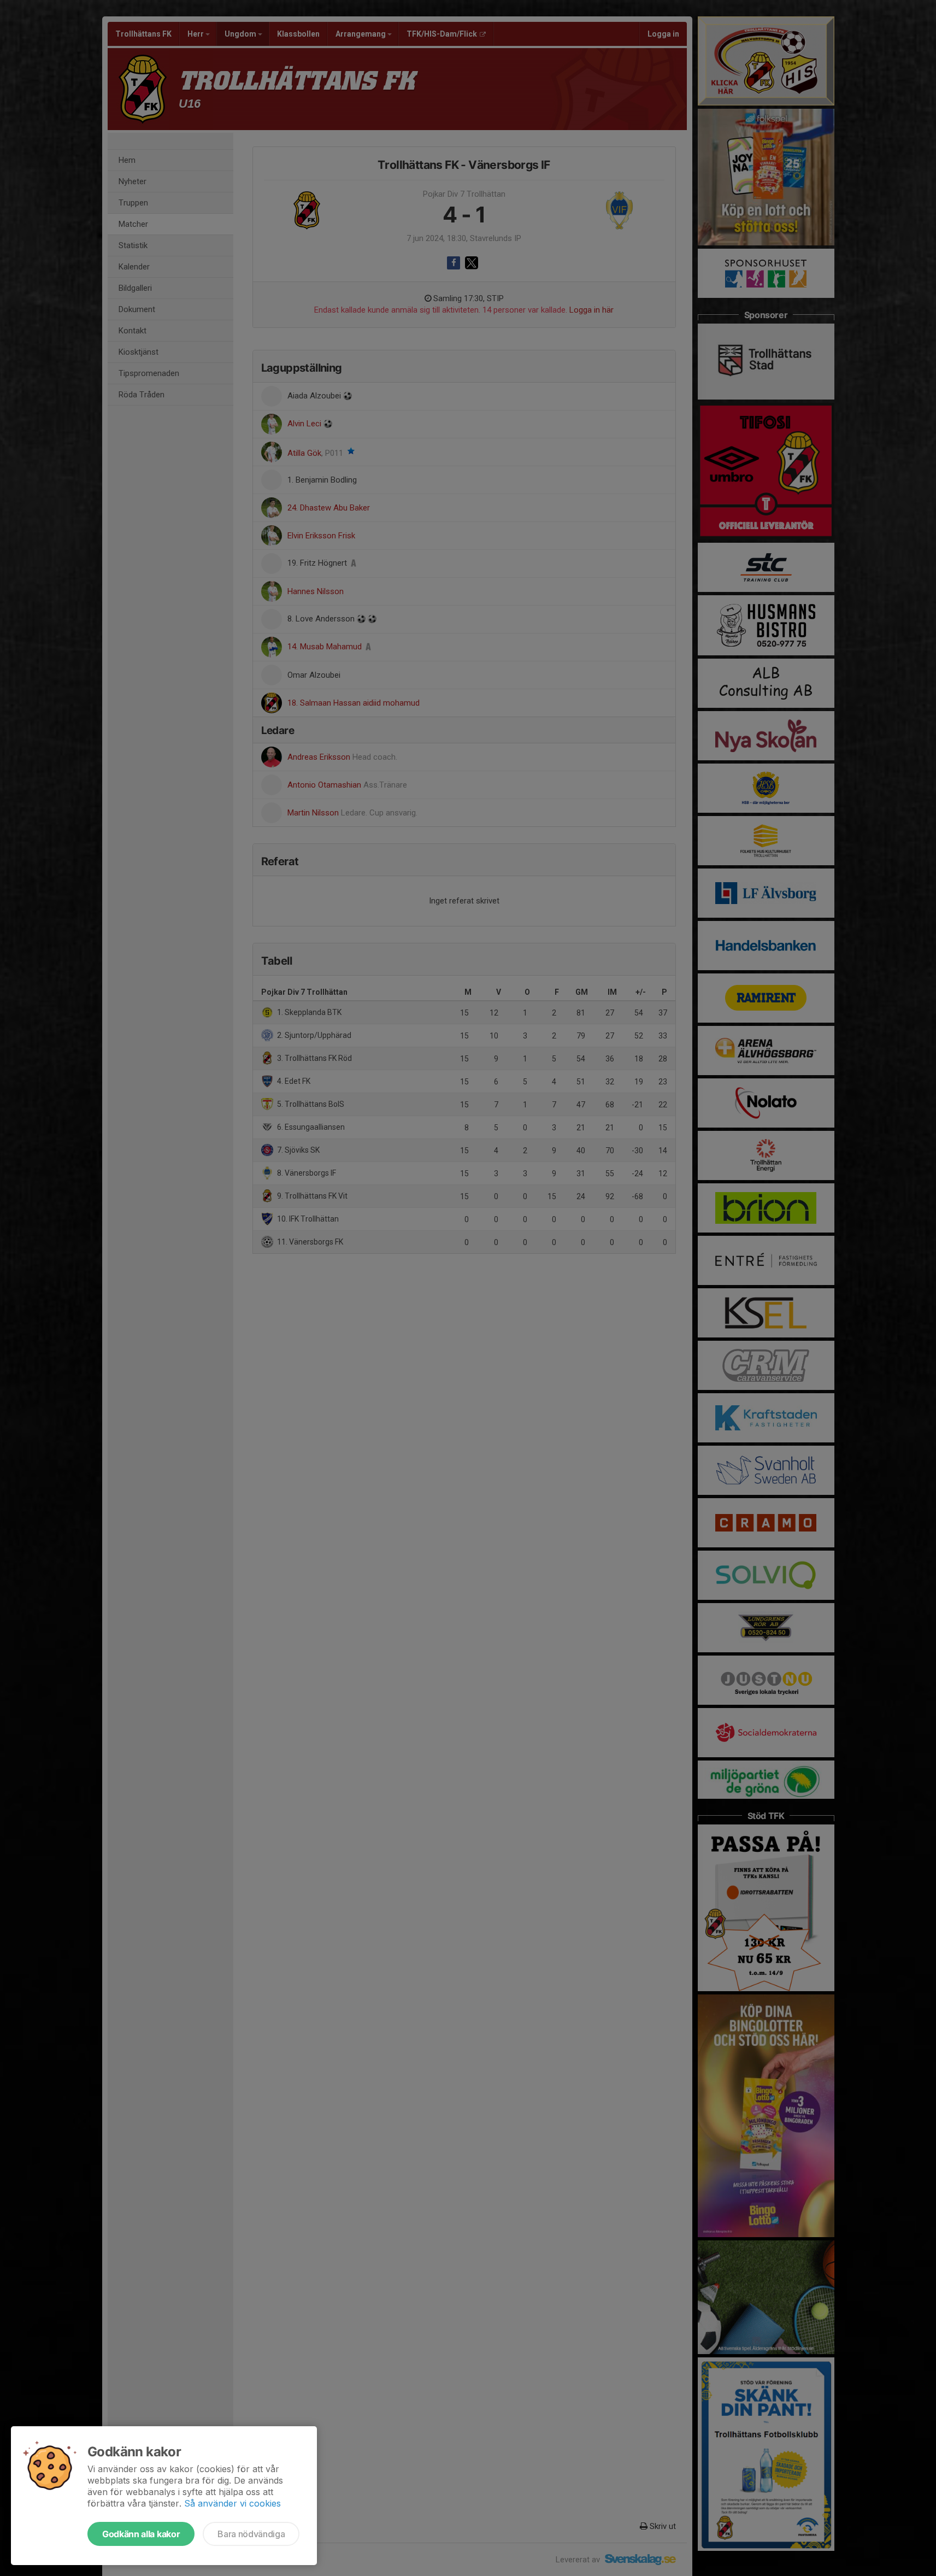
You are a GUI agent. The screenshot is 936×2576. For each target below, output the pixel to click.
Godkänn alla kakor (141, 2534)
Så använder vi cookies (232, 2503)
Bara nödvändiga (251, 2534)
